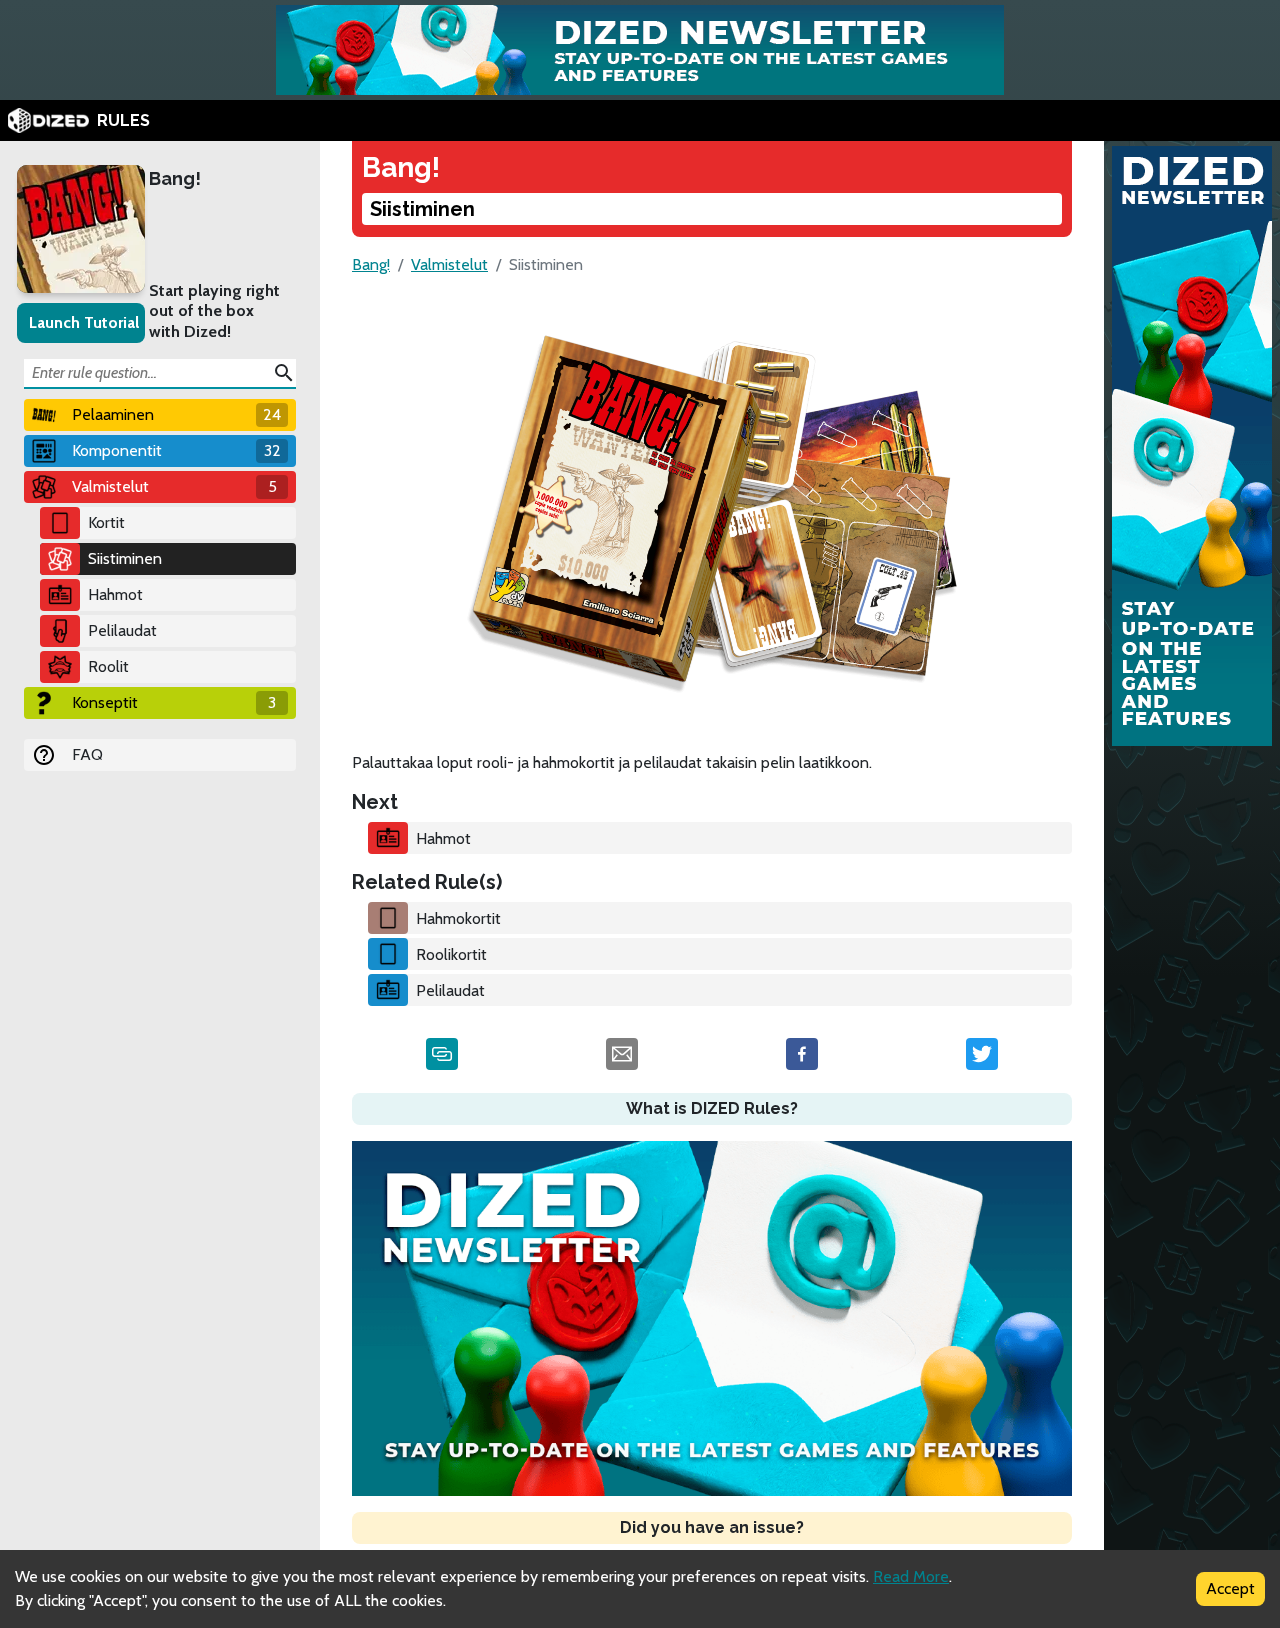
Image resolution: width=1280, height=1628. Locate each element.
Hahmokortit (458, 918)
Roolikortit (451, 954)
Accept (1230, 1588)
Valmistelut (449, 264)
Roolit (108, 666)
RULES (123, 120)
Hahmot (115, 594)
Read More (911, 1576)
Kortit (106, 522)
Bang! (175, 178)
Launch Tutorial (84, 322)
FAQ (87, 754)
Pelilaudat (122, 630)
